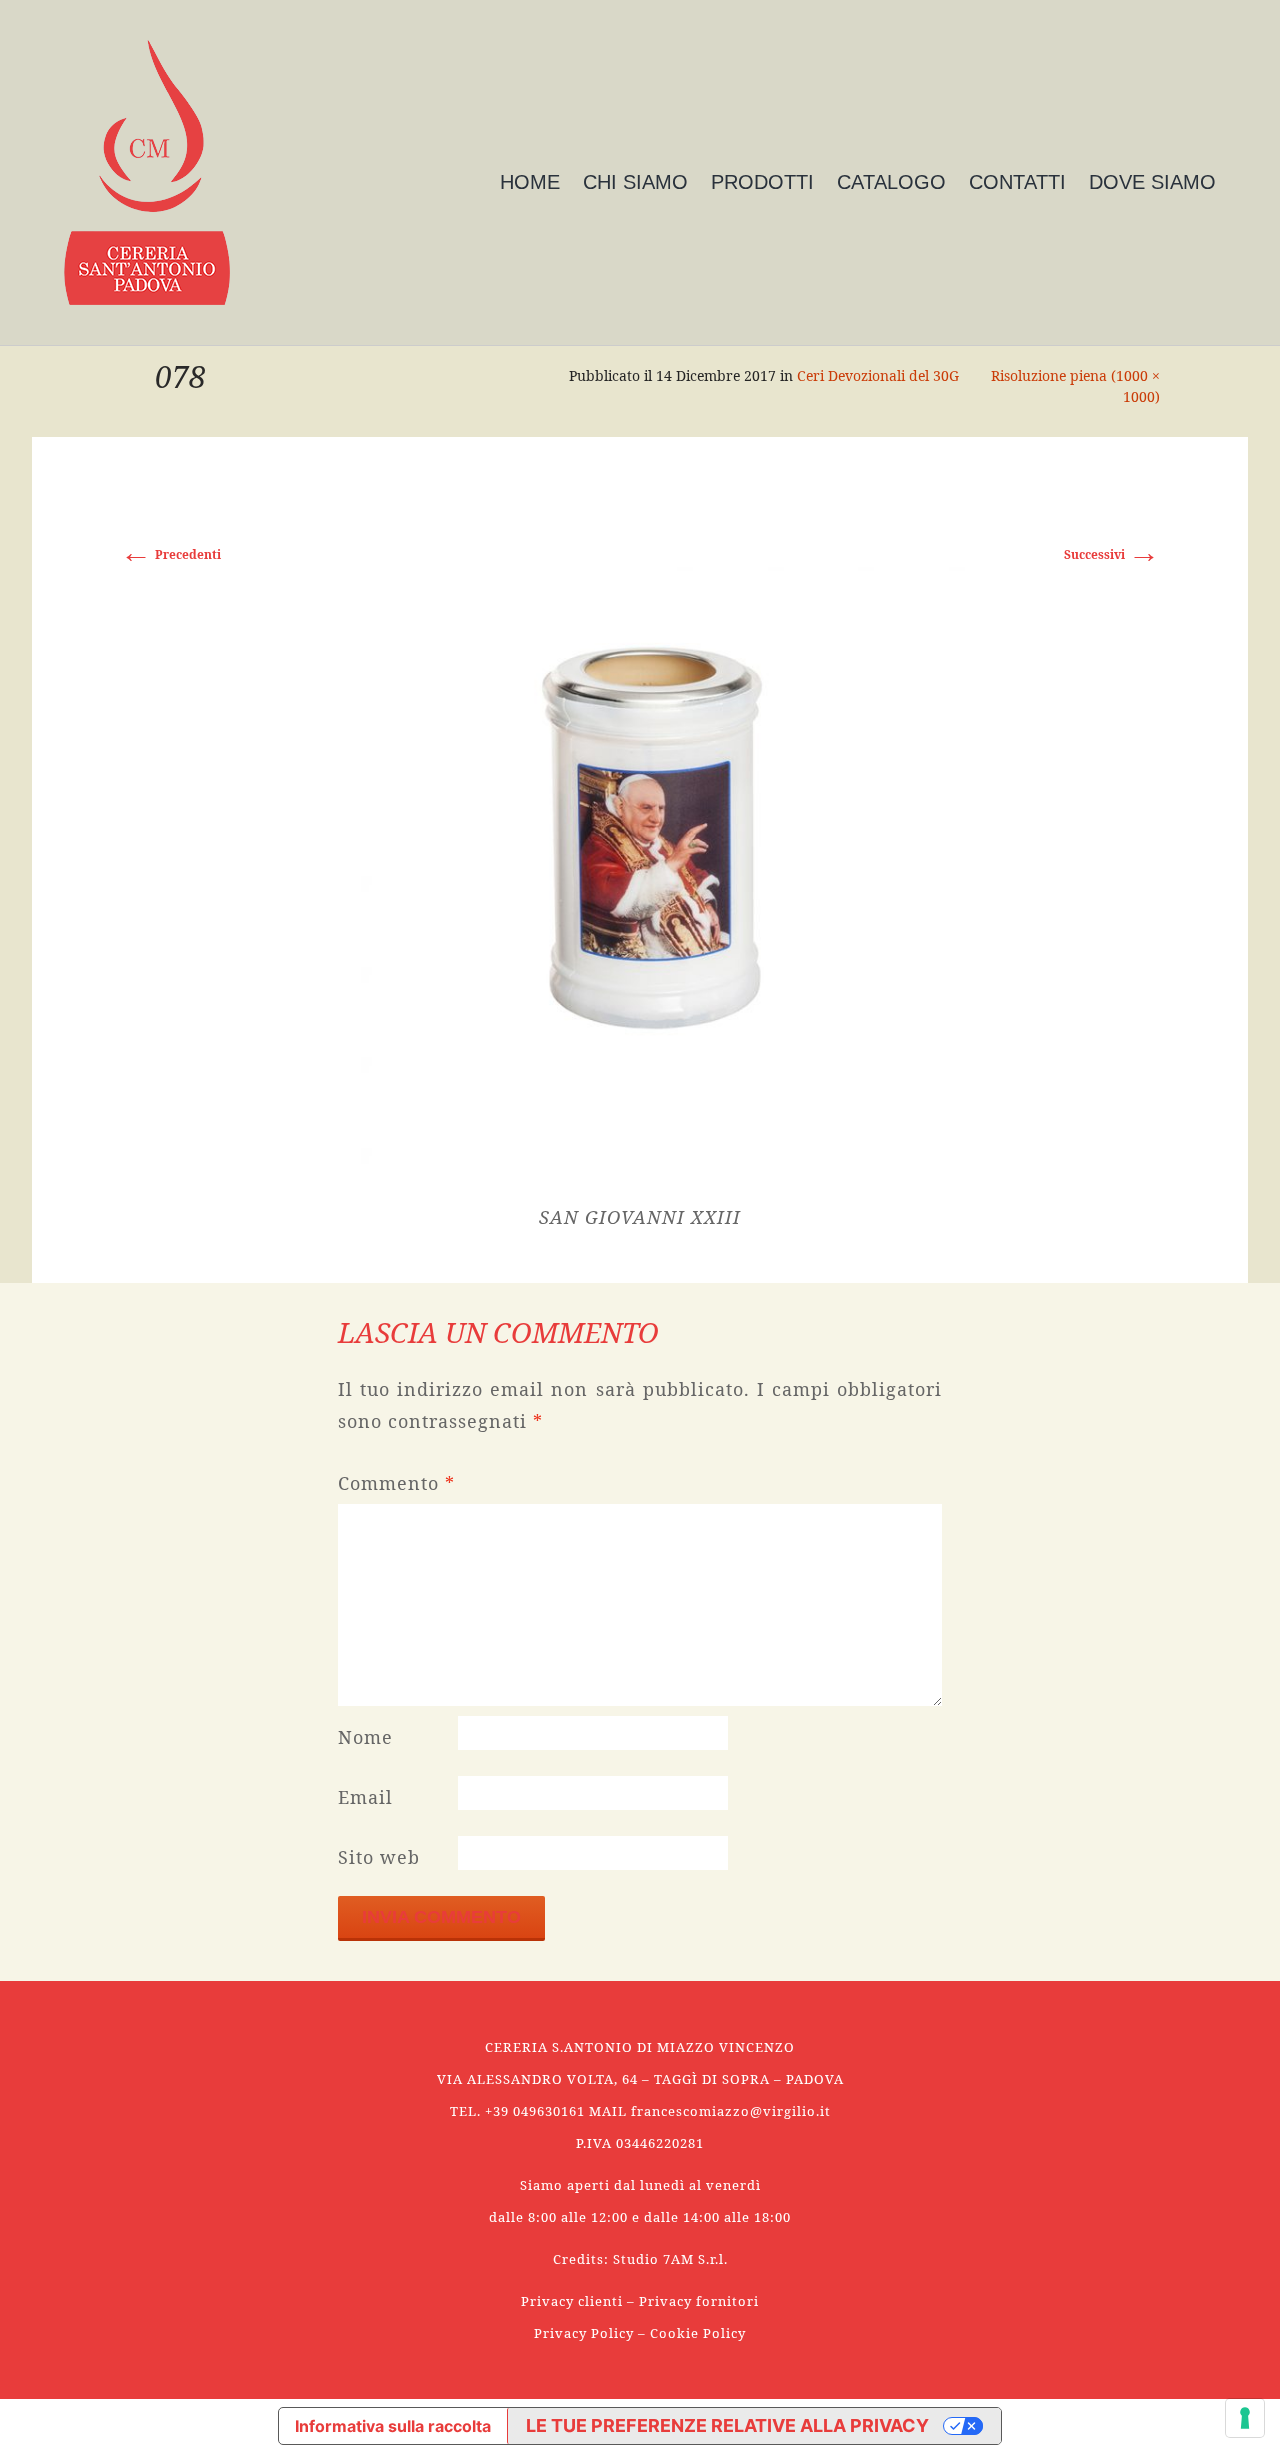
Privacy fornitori (699, 2301)
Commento (396, 1483)
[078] (640, 837)
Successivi (1112, 554)
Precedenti (170, 554)
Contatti (1017, 182)
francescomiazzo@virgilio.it (731, 2111)
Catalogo (891, 182)
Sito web (379, 1857)
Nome (365, 1737)
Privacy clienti (572, 2301)
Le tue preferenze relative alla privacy (727, 2425)
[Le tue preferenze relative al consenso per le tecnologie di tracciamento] (1245, 2418)
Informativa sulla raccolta (393, 2426)
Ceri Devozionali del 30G (878, 375)
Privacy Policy (584, 2333)
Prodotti (762, 182)
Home (530, 182)
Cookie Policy (698, 2333)
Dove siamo (1152, 182)
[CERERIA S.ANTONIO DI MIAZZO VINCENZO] (147, 172)
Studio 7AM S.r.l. (670, 2259)
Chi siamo (635, 182)
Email (365, 1797)
